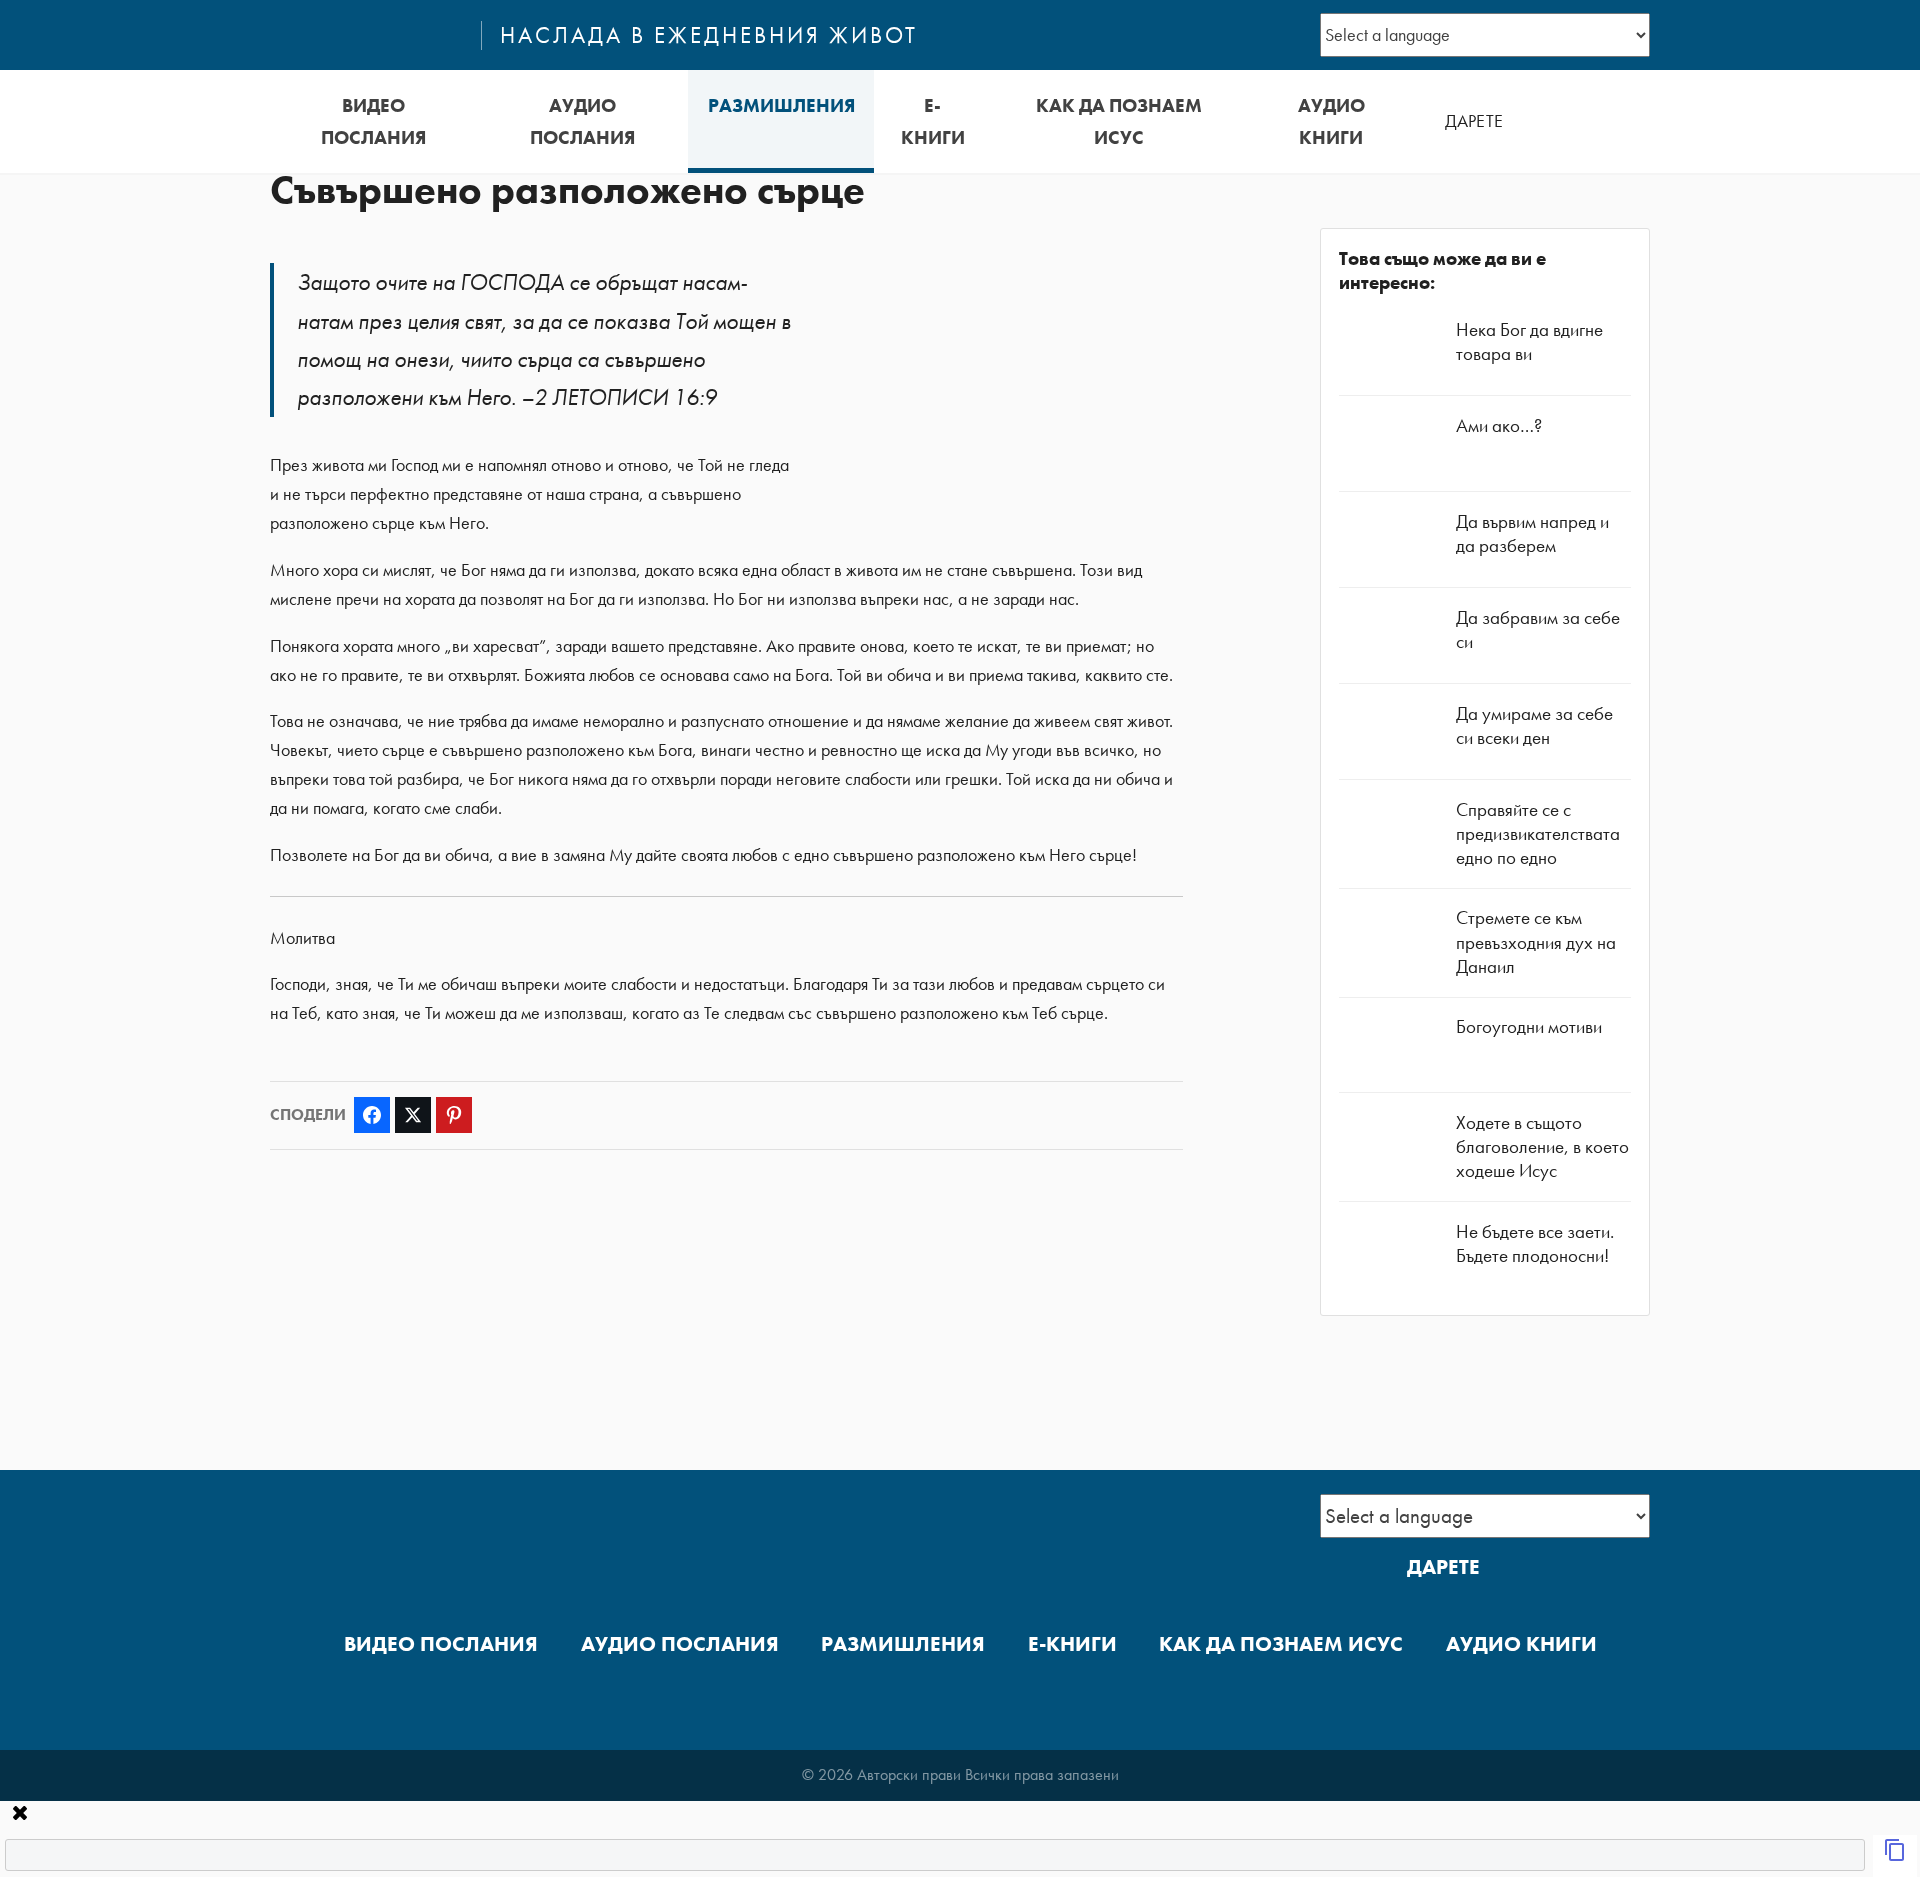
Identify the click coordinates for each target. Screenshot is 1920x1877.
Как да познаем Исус (1119, 121)
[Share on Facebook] (372, 1115)
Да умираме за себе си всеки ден (1534, 725)
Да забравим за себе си (1538, 629)
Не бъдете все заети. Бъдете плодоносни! (1535, 1243)
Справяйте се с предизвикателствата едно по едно (1538, 833)
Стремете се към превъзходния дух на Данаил (1536, 941)
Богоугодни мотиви (1529, 1026)
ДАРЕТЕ (1474, 121)
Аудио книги (1331, 121)
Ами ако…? (1499, 425)
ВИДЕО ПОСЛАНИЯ (373, 121)
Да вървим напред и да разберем (1532, 533)
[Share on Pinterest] (454, 1115)
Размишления (781, 105)
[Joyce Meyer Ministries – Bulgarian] (367, 35)
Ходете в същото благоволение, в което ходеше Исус (1542, 1146)
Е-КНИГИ (933, 121)
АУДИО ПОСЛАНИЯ (582, 121)
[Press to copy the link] (1895, 1856)
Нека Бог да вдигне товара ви (1529, 341)
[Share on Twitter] (413, 1115)
